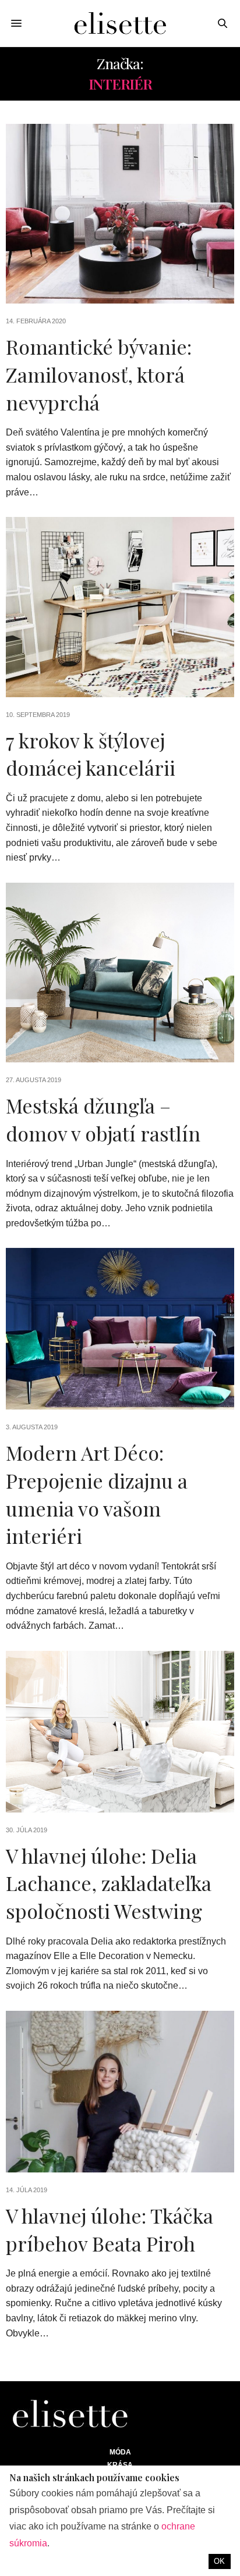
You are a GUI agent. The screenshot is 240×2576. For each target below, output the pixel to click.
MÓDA (120, 2452)
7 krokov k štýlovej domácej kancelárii (91, 754)
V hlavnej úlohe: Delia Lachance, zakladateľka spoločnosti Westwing (109, 1883)
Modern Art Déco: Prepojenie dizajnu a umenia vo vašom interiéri (97, 1494)
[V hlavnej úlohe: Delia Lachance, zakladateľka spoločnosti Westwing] (120, 1732)
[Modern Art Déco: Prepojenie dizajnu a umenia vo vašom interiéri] (120, 1329)
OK (219, 2561)
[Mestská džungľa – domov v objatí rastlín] (120, 973)
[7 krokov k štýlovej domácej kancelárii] (120, 607)
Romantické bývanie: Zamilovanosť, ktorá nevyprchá (99, 374)
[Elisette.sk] (120, 23)
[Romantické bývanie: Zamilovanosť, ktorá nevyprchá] (120, 214)
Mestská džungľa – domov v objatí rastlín (103, 1119)
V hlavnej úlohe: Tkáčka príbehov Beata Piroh (110, 2229)
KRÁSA (120, 2465)
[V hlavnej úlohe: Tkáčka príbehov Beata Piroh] (120, 2092)
